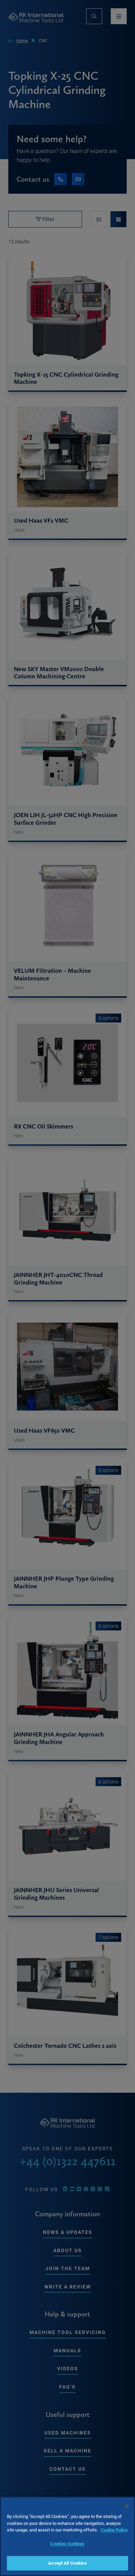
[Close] (127, 2506)
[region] (67, 2536)
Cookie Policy (114, 2530)
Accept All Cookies (67, 2563)
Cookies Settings (67, 2544)
